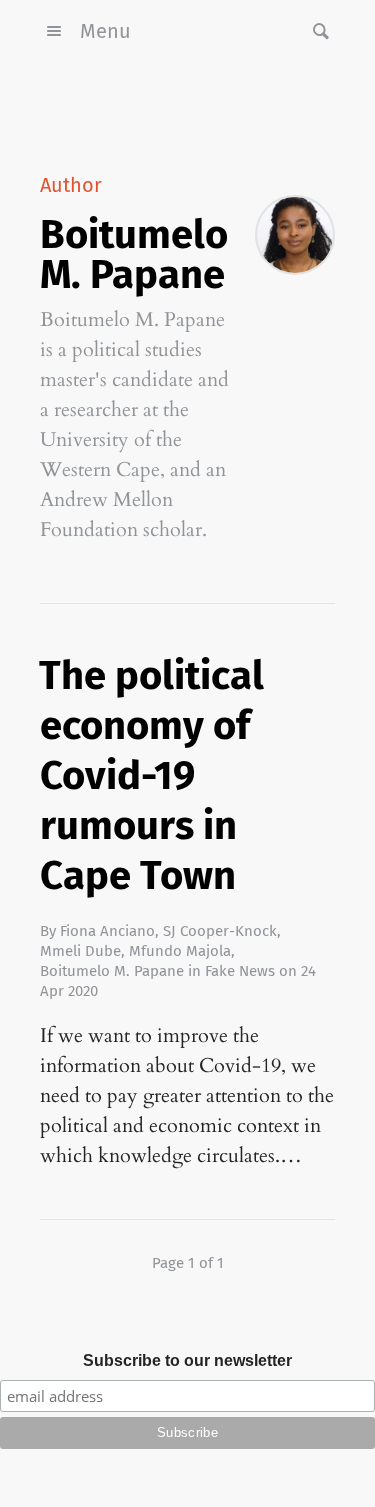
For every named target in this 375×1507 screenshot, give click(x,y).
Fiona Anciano (107, 931)
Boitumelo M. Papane (112, 971)
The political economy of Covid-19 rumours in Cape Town (151, 776)
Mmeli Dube (80, 951)
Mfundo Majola (180, 951)
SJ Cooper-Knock (220, 931)
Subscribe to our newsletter (187, 1360)
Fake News (240, 971)
